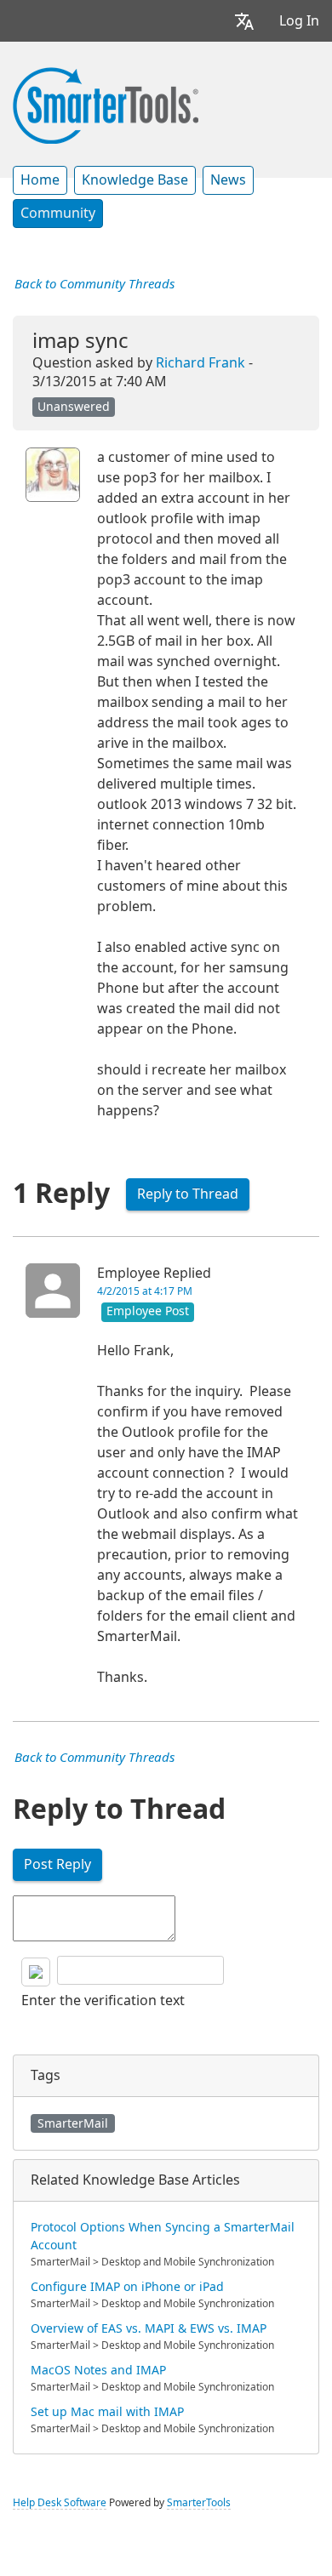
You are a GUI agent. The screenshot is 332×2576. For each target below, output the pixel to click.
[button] (244, 21)
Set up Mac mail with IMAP (107, 2412)
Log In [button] (299, 21)
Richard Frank (200, 363)
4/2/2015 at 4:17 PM (145, 1291)
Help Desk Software (60, 2503)
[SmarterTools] (106, 104)
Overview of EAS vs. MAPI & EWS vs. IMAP (149, 2328)
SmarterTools (199, 2503)
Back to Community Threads (94, 284)
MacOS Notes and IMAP (98, 2370)
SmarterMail (73, 2123)
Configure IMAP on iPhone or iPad (127, 2287)
